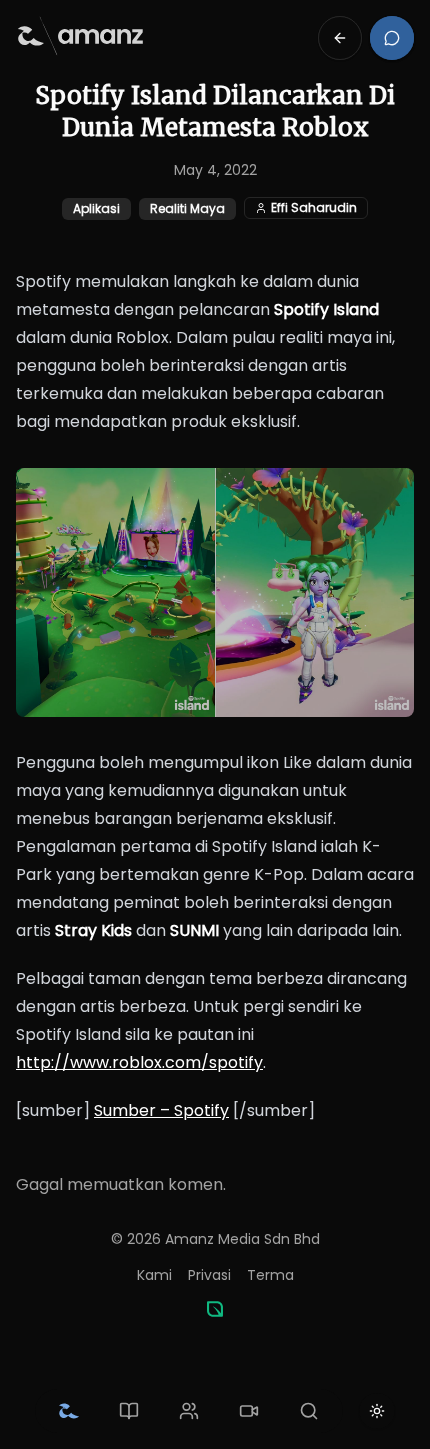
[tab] (69, 1411)
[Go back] (340, 38)
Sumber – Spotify (161, 1110)
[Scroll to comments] (392, 38)
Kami (154, 1275)
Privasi (209, 1275)
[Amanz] (215, 1309)
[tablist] (189, 1411)
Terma (270, 1275)
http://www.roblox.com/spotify (139, 1062)
